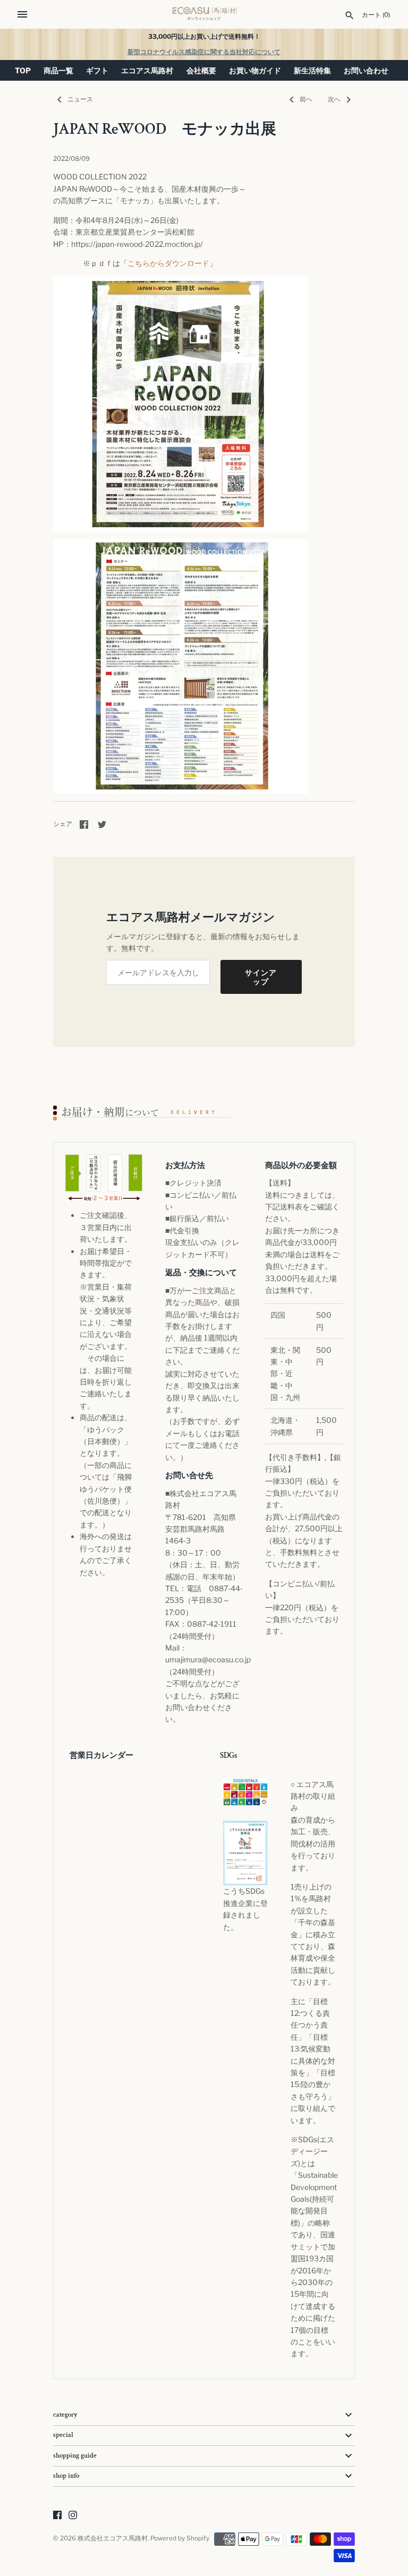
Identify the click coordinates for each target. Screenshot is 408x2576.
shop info (66, 2476)
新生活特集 (312, 70)
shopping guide (75, 2456)
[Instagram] (73, 2516)
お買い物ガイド (255, 70)
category (65, 2415)
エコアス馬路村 (147, 70)
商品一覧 (58, 70)
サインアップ (261, 977)
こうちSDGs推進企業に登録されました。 (245, 1909)
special (63, 2435)
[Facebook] (57, 2516)
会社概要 (201, 70)
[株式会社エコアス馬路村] (204, 14)
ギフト (97, 70)
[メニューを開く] (22, 14)
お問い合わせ (366, 70)
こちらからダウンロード (168, 263)
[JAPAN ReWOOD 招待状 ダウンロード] (181, 282)
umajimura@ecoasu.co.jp (208, 1659)
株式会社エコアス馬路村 (113, 2538)
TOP (23, 70)
